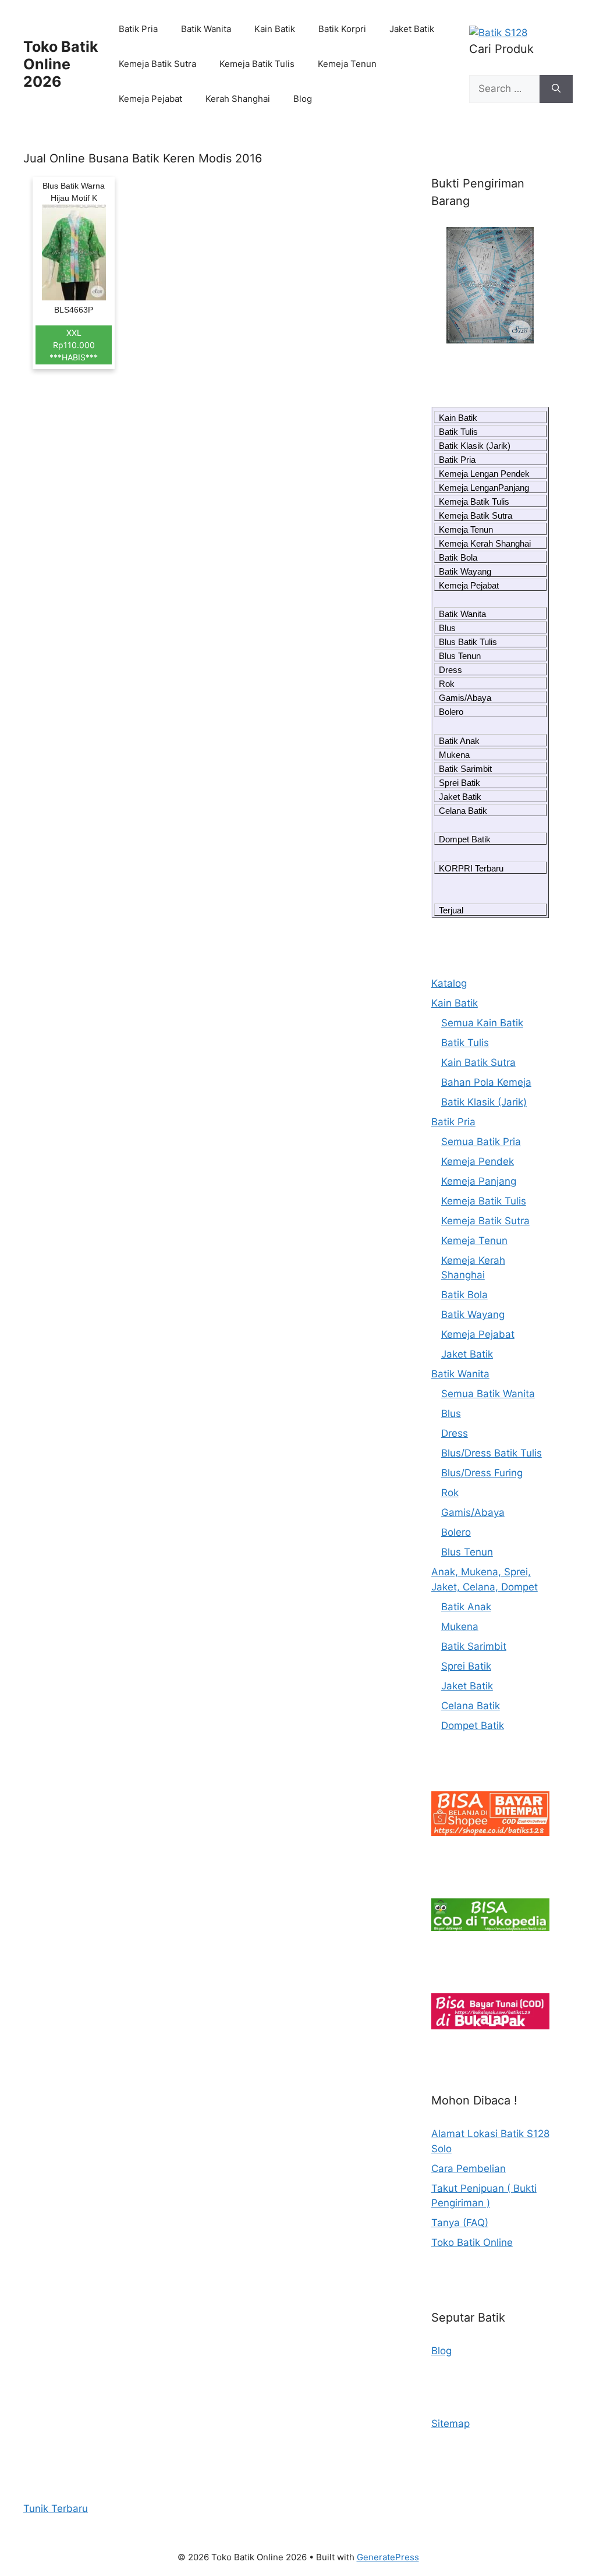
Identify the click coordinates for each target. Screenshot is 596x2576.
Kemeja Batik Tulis (257, 64)
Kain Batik (275, 29)
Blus (447, 628)
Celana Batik (463, 811)
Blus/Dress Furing (482, 1473)
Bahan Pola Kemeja (486, 1082)
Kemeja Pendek (478, 1161)
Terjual (451, 910)
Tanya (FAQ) (460, 2223)
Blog (303, 99)
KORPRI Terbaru (471, 868)
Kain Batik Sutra (478, 1062)
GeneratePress (388, 2557)
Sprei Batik (460, 783)
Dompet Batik (465, 839)
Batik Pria (138, 29)
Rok (447, 684)
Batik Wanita (206, 29)
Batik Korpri (342, 29)
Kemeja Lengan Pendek (484, 474)
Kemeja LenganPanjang (484, 488)
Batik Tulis (458, 432)
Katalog (449, 983)
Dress (450, 670)
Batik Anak (459, 741)
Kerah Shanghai (238, 99)
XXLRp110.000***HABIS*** (74, 345)
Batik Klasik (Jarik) (475, 446)
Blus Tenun (460, 656)
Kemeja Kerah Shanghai (485, 543)
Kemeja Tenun (347, 64)
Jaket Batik (412, 29)
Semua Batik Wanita (488, 1394)
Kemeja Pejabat (150, 99)
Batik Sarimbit (465, 769)
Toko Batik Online (472, 2242)
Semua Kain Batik (482, 1023)
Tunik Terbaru (56, 2508)
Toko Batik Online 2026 (61, 64)
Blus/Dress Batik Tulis (492, 1453)
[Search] (556, 89)
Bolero (451, 712)
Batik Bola (458, 557)
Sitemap (450, 2423)
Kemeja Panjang (479, 1181)
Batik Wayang (465, 571)
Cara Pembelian (469, 2168)
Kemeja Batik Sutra (157, 64)
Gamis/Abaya (465, 698)
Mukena (454, 755)
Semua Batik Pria (481, 1142)
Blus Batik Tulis (468, 642)
